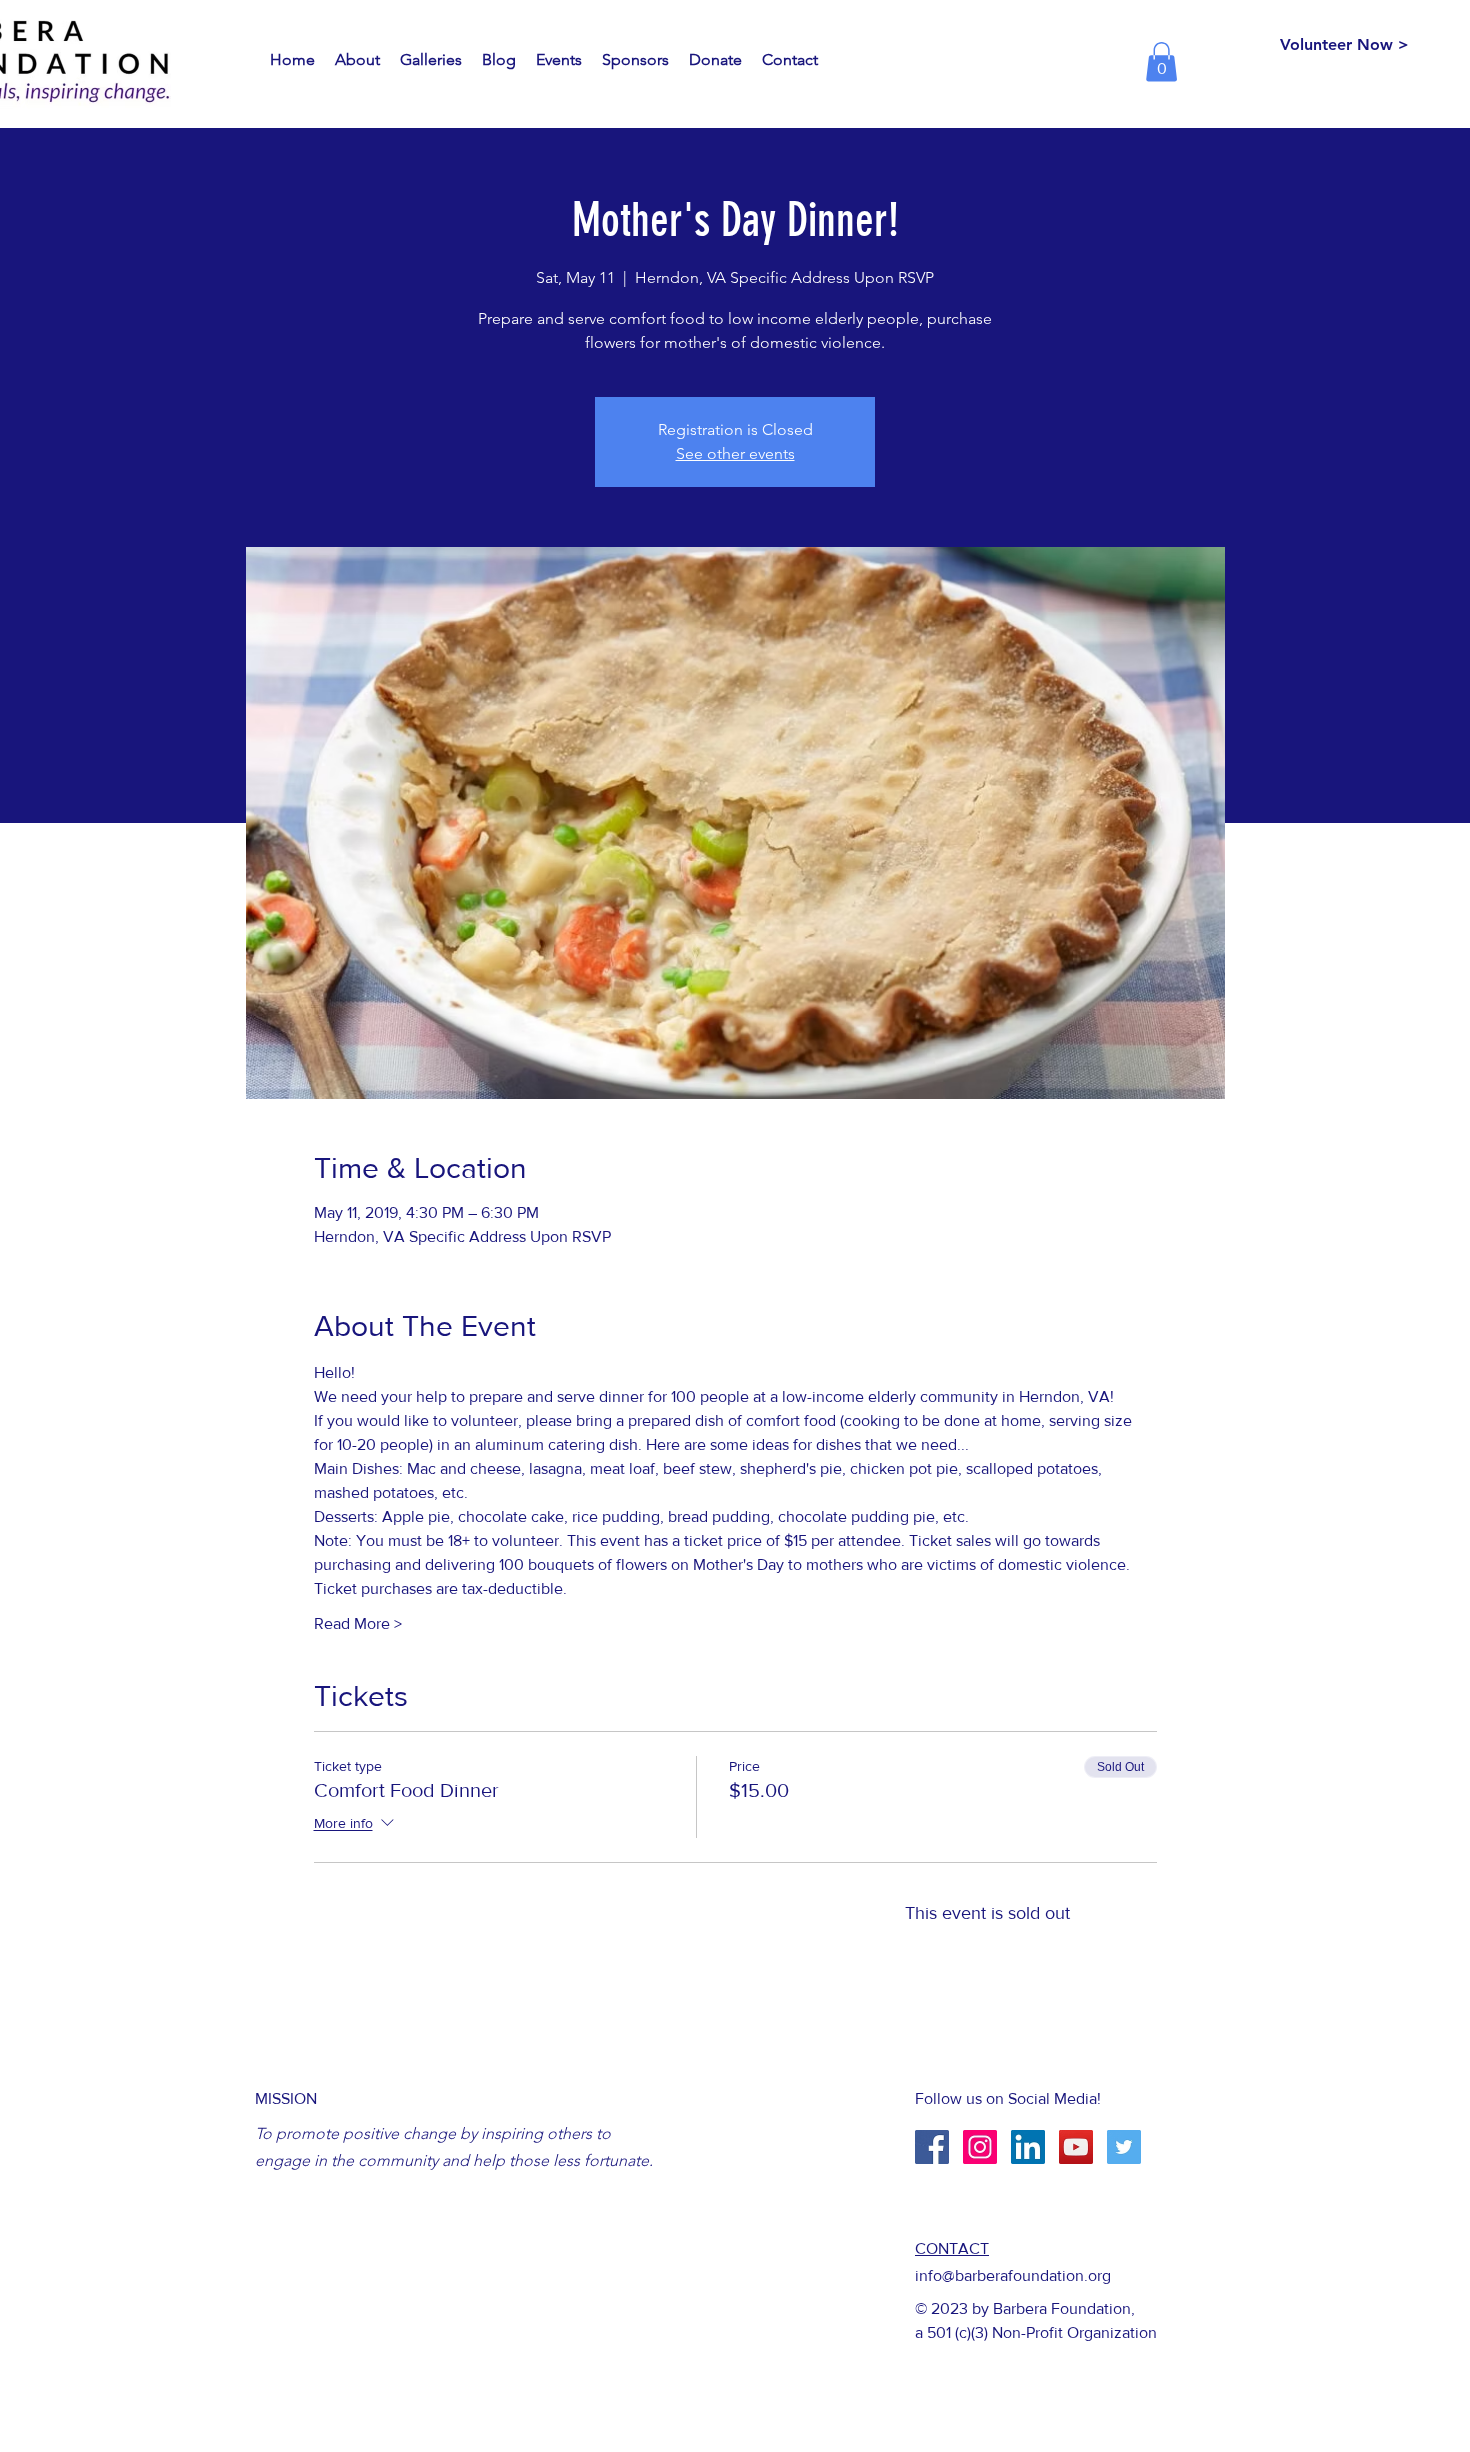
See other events (735, 453)
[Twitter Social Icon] (1124, 2147)
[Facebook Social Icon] (932, 2147)
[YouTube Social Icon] (1076, 2147)
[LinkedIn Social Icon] (1028, 2147)
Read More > (358, 1623)
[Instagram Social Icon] (980, 2147)
